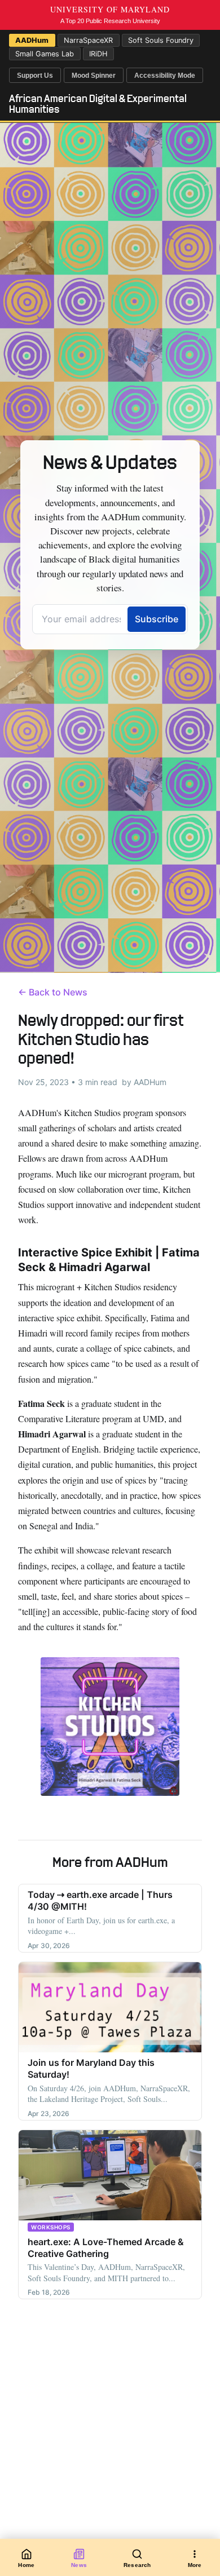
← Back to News (53, 992)
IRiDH (98, 54)
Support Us (35, 76)
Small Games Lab (45, 54)
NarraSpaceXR (88, 40)
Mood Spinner (94, 76)
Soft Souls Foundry (161, 40)
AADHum (32, 40)
